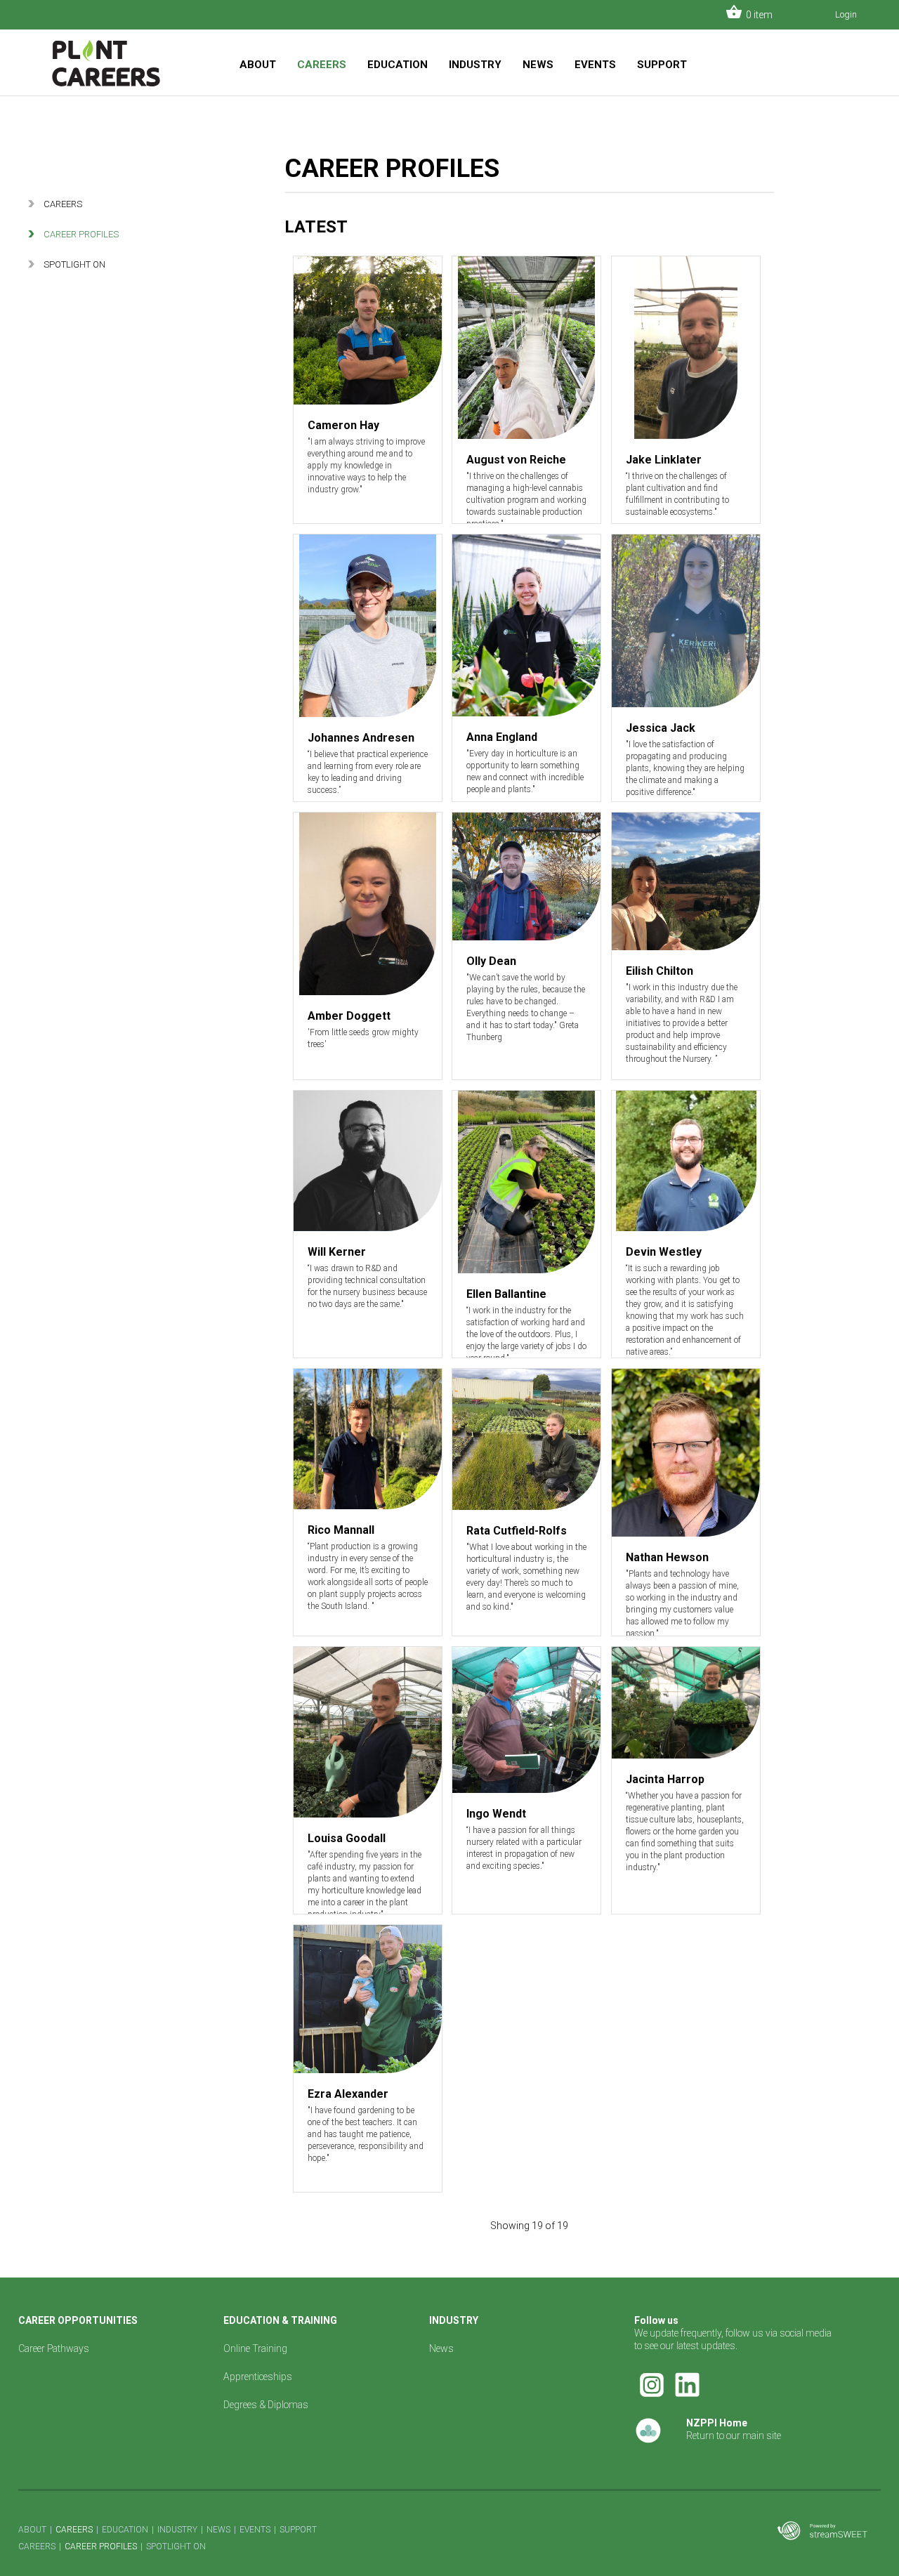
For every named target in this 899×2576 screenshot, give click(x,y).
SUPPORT (662, 65)
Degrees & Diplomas (266, 2405)
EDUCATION (398, 65)
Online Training (255, 2348)
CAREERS (322, 65)
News (441, 2348)
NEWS (538, 65)
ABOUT (258, 65)
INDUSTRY (475, 65)
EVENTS (595, 65)
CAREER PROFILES (81, 234)
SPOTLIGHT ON (74, 264)
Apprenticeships (258, 2377)
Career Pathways (54, 2348)
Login (846, 14)
